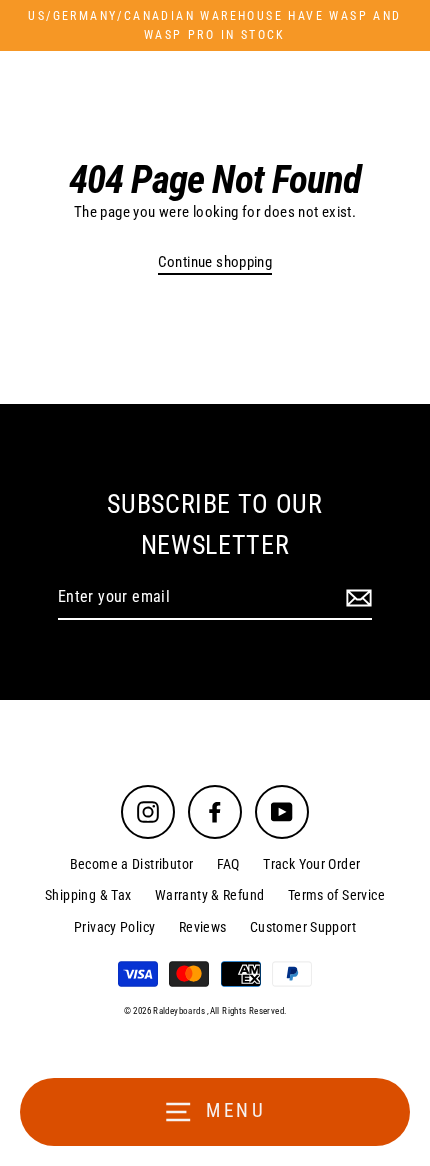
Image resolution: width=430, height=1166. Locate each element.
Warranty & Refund (210, 895)
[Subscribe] (356, 598)
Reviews (203, 927)
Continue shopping (215, 262)
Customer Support (303, 927)
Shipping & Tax (88, 895)
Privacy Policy (114, 927)
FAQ (228, 864)
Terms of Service (336, 895)
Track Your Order (311, 864)
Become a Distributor (132, 864)
